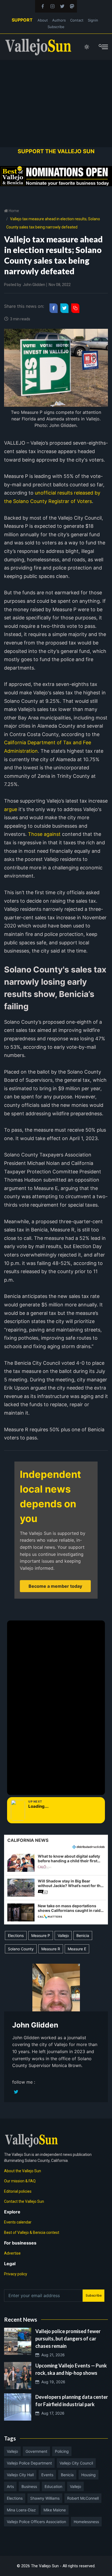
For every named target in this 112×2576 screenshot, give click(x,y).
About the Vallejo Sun (23, 2171)
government (36, 2451)
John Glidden (34, 285)
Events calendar (18, 2222)
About (43, 20)
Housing (88, 2475)
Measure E (77, 1949)
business (29, 2486)
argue (11, 809)
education (53, 2486)
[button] (56, 1863)
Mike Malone (55, 2510)
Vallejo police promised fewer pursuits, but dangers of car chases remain (68, 2339)
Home (13, 211)
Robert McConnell (83, 2498)
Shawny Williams (45, 2498)
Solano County (21, 1949)
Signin (93, 20)
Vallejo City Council (76, 2463)
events (47, 2475)
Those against (44, 834)
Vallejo (63, 1935)
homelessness (86, 2522)
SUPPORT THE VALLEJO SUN (56, 151)
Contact (77, 20)
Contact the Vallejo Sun (24, 2201)
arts (10, 2486)
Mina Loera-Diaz (21, 2510)
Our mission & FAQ (20, 2181)
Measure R (51, 1949)
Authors (59, 20)
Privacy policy (16, 2274)
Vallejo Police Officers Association (36, 2522)
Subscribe (56, 27)
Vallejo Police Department (29, 2463)
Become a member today (55, 1586)
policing (62, 2451)
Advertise (12, 2253)
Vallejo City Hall (20, 2475)
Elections (16, 1935)
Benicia (83, 1935)
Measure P (41, 1935)
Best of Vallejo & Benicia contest (32, 2232)
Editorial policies (18, 2191)
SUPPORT (22, 20)
